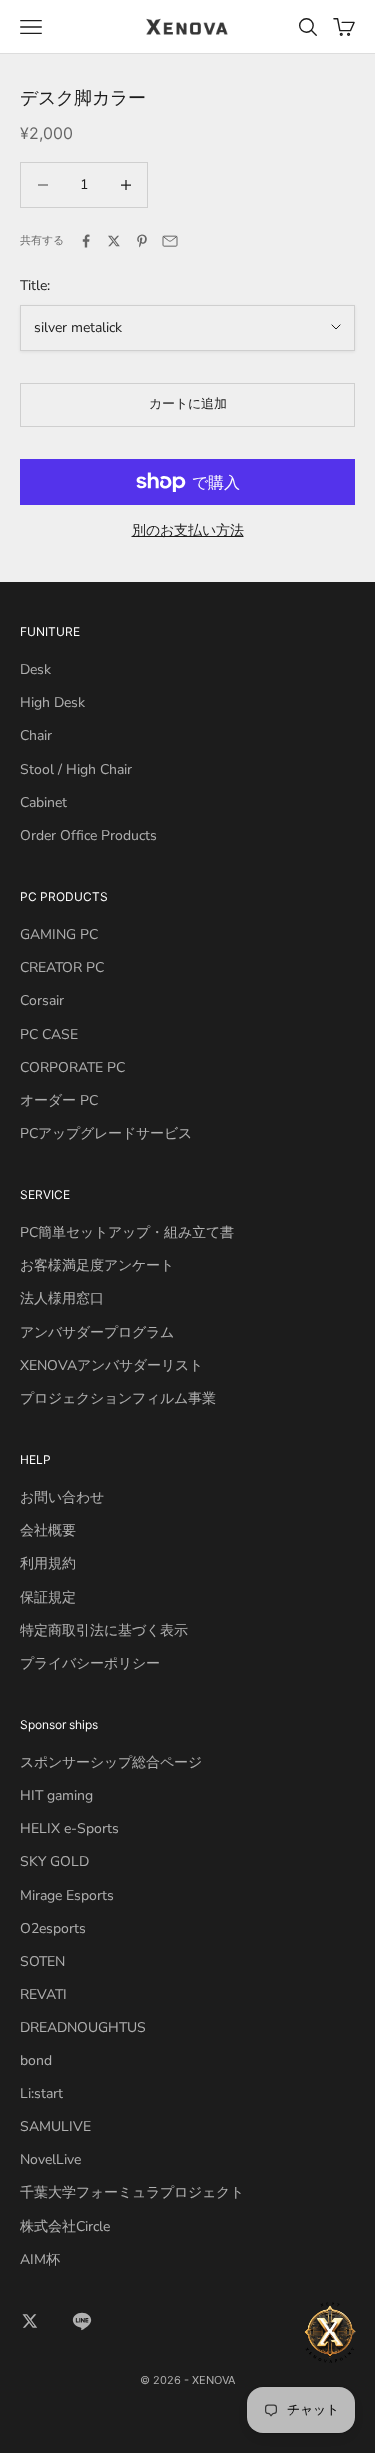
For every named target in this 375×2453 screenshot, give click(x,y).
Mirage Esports (67, 1895)
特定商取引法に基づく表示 (104, 1630)
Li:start (41, 2093)
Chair (36, 735)
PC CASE (49, 1034)
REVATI (43, 1994)
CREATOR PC (62, 967)
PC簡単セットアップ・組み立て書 (127, 1232)
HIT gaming (56, 1795)
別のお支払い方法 (188, 530)
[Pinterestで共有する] (142, 241)
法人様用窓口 (62, 1298)
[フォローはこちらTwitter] (30, 2321)
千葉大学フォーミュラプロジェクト (132, 2192)
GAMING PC (59, 934)
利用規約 (48, 1563)
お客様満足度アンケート (97, 1265)
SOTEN (42, 1961)
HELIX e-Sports (69, 1828)
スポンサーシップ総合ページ (111, 1762)
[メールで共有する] (170, 241)
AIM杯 (40, 2259)
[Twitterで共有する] (114, 241)
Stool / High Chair (76, 769)
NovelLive (50, 2159)
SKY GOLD (54, 1861)
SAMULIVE (55, 2126)
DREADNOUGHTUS (83, 2027)
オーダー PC (59, 1100)
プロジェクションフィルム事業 (118, 1398)
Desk (35, 669)
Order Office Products (88, 835)
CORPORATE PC (72, 1067)
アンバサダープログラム (97, 1332)
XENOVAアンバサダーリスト (111, 1365)
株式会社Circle (65, 2226)
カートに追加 (188, 404)
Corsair (42, 1000)
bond (36, 2060)
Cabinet (43, 802)
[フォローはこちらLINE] (82, 2321)
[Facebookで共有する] (86, 241)
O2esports (53, 1928)
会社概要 (48, 1530)
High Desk (52, 702)
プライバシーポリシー (90, 1663)
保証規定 (48, 1597)
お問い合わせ (62, 1497)
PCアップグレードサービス (106, 1133)
